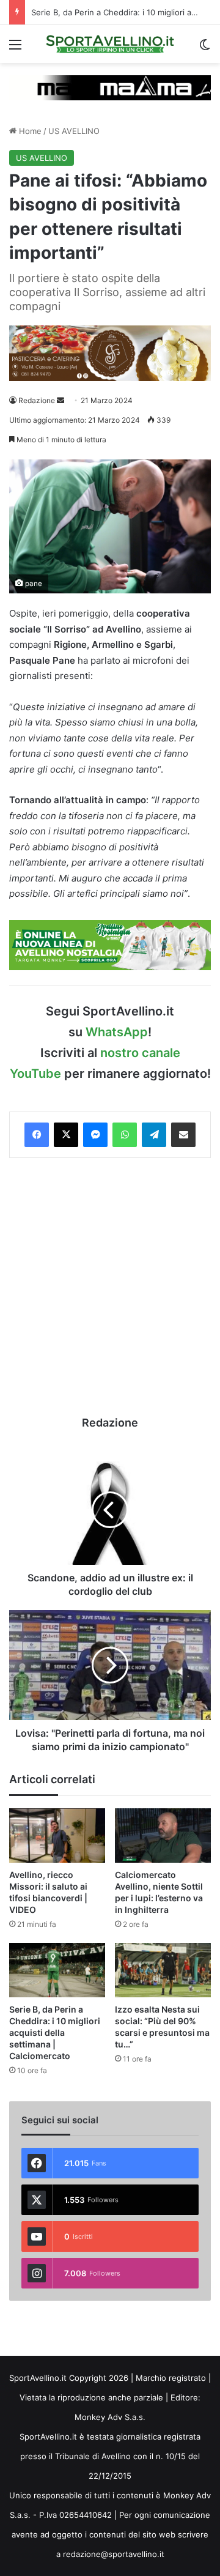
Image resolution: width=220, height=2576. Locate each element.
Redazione (37, 400)
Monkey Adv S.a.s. (110, 2417)
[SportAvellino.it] (110, 44)
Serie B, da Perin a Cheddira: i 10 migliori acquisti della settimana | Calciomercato (55, 2032)
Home (29, 131)
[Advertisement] (110, 1286)
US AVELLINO (74, 131)
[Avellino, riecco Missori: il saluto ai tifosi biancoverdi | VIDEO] (57, 1835)
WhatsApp (117, 1032)
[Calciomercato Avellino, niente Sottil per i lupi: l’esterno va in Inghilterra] (163, 1835)
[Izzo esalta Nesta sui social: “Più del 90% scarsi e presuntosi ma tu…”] (163, 1970)
